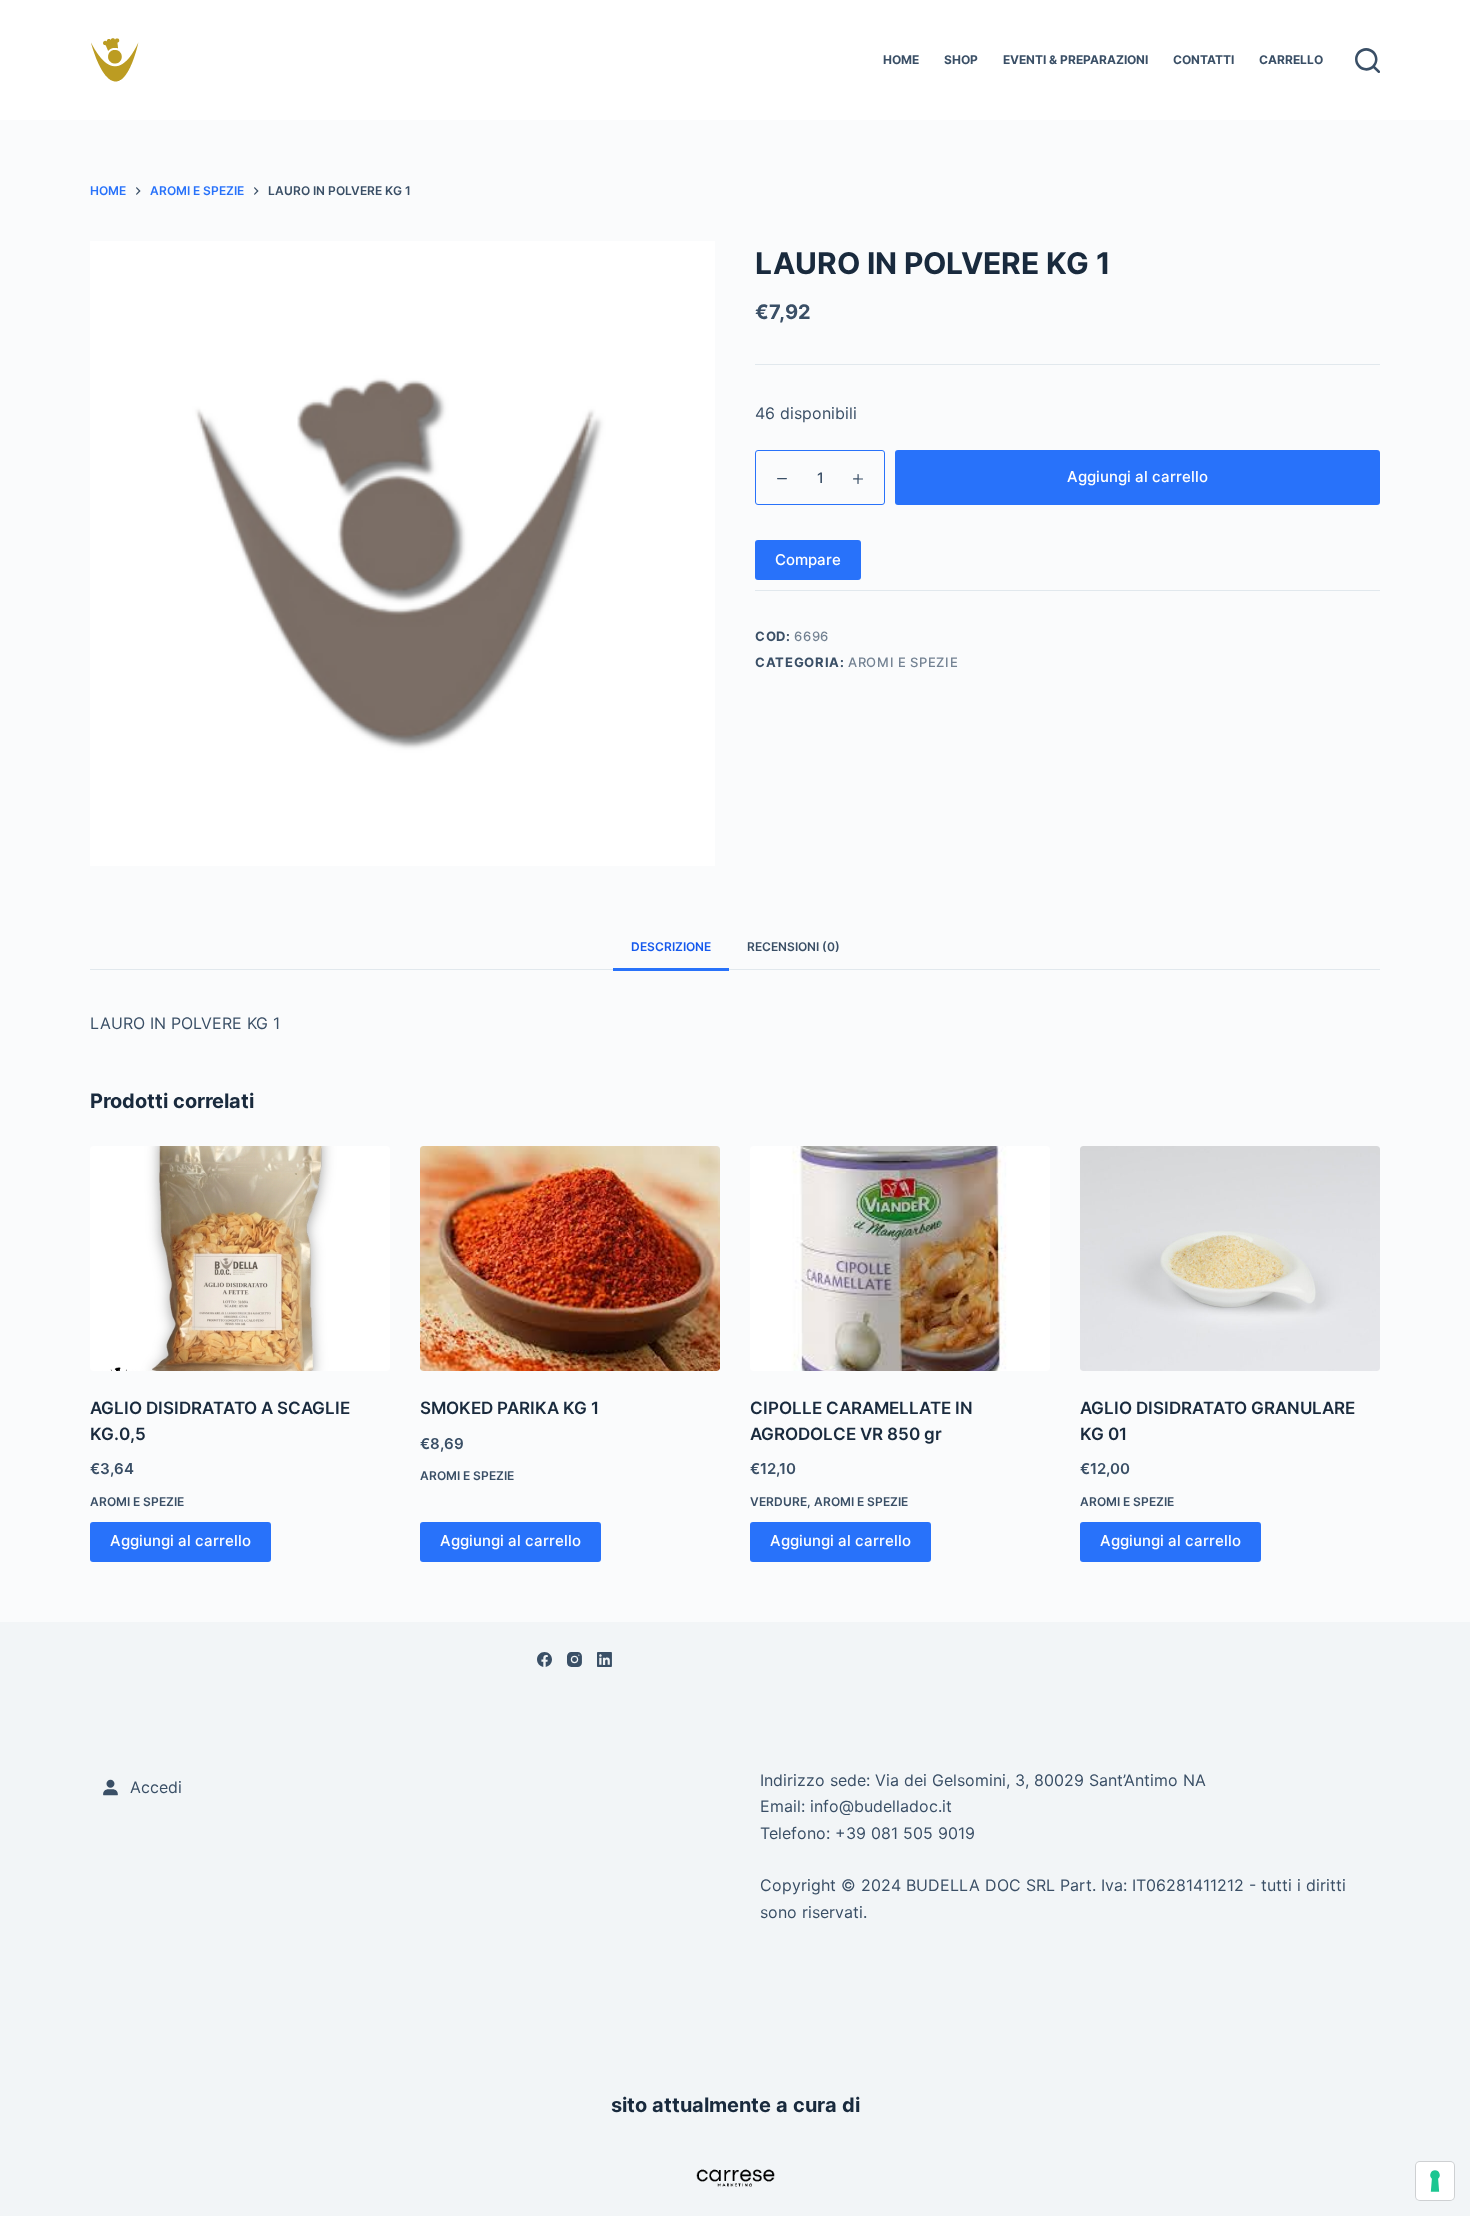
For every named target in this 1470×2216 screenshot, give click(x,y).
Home (901, 59)
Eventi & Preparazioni (1075, 59)
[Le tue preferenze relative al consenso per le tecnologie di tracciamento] (1435, 2181)
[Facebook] (544, 1659)
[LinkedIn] (604, 1659)
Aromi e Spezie (903, 662)
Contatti (1203, 59)
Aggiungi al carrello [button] (180, 1540)
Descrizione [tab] (671, 946)
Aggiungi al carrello (1137, 476)
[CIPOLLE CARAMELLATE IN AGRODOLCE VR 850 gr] (900, 1258)
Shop (961, 59)
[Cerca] (1367, 60)
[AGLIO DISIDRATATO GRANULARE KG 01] (1230, 1258)
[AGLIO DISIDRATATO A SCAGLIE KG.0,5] (240, 1258)
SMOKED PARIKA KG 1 (509, 1408)
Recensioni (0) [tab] (793, 946)
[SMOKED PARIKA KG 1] (570, 1258)
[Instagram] (574, 1659)
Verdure (778, 1501)
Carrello (1291, 59)
